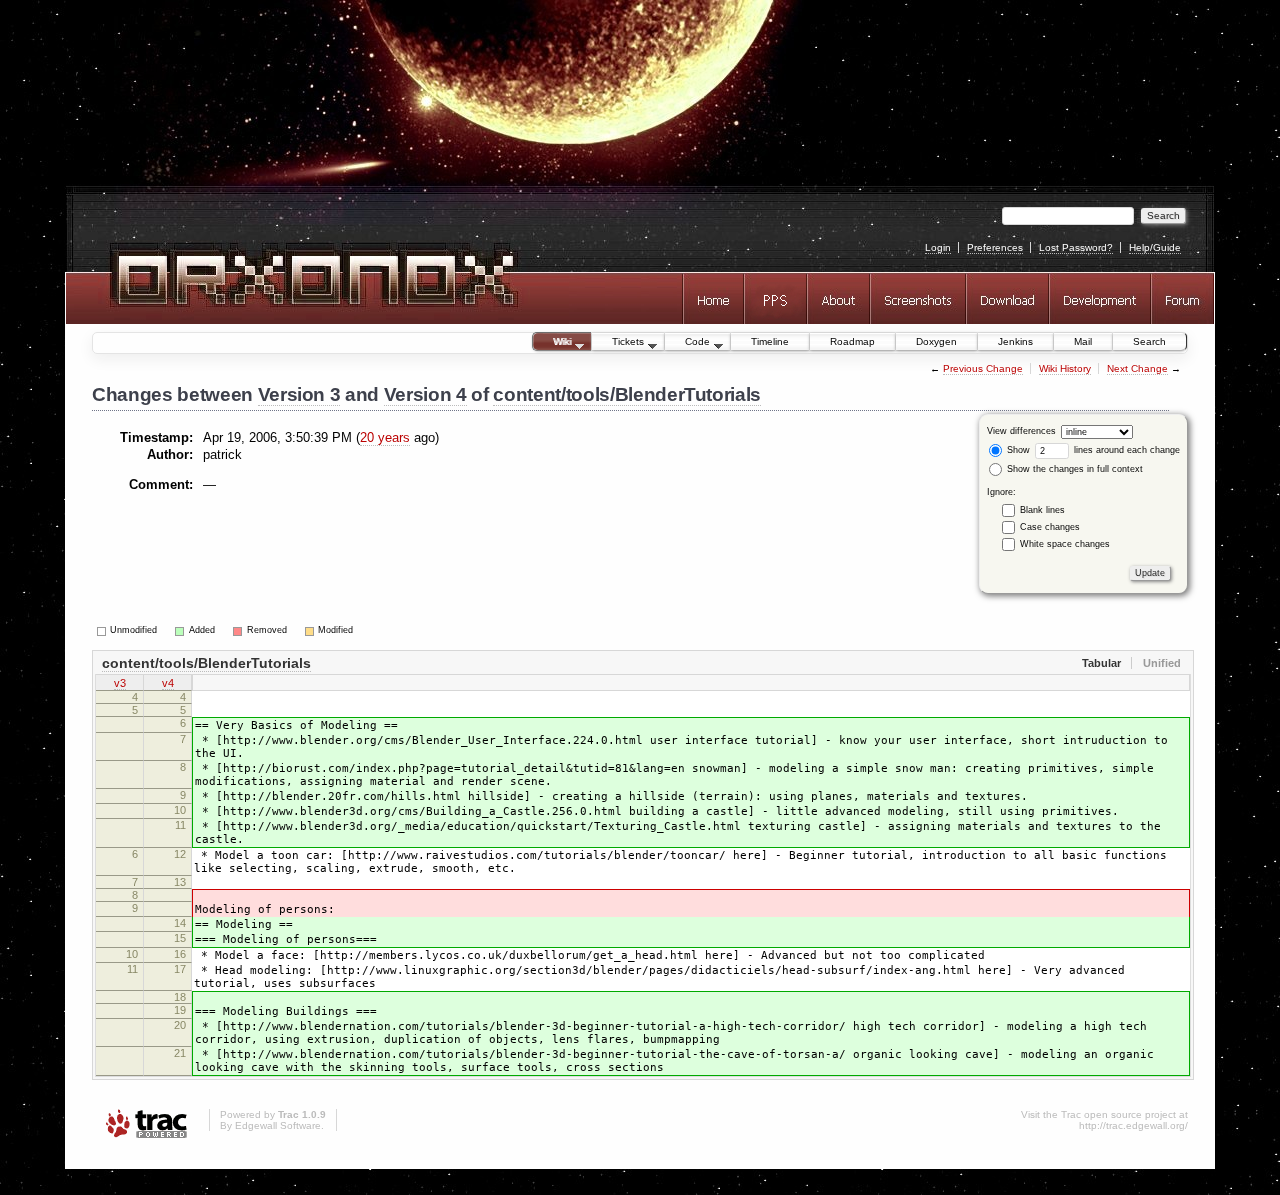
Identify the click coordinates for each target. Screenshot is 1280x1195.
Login (938, 247)
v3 (120, 683)
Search (1149, 341)
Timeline (770, 341)
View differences (1021, 431)
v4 (168, 683)
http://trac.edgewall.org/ (1133, 1125)
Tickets (618, 343)
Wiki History (1065, 368)
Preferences (995, 247)
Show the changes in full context (1073, 469)
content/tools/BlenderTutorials (627, 394)
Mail (1083, 341)
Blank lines (1042, 509)
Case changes (1050, 526)
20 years (385, 437)
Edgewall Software (278, 1125)
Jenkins (1015, 341)
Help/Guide (1155, 247)
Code (687, 343)
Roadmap (852, 341)
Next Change (1137, 368)
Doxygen (936, 341)
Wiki (552, 343)
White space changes (1065, 543)
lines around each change (1125, 450)
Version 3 (299, 394)
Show (1017, 450)
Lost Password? (1076, 247)
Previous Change (983, 368)
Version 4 (425, 394)
